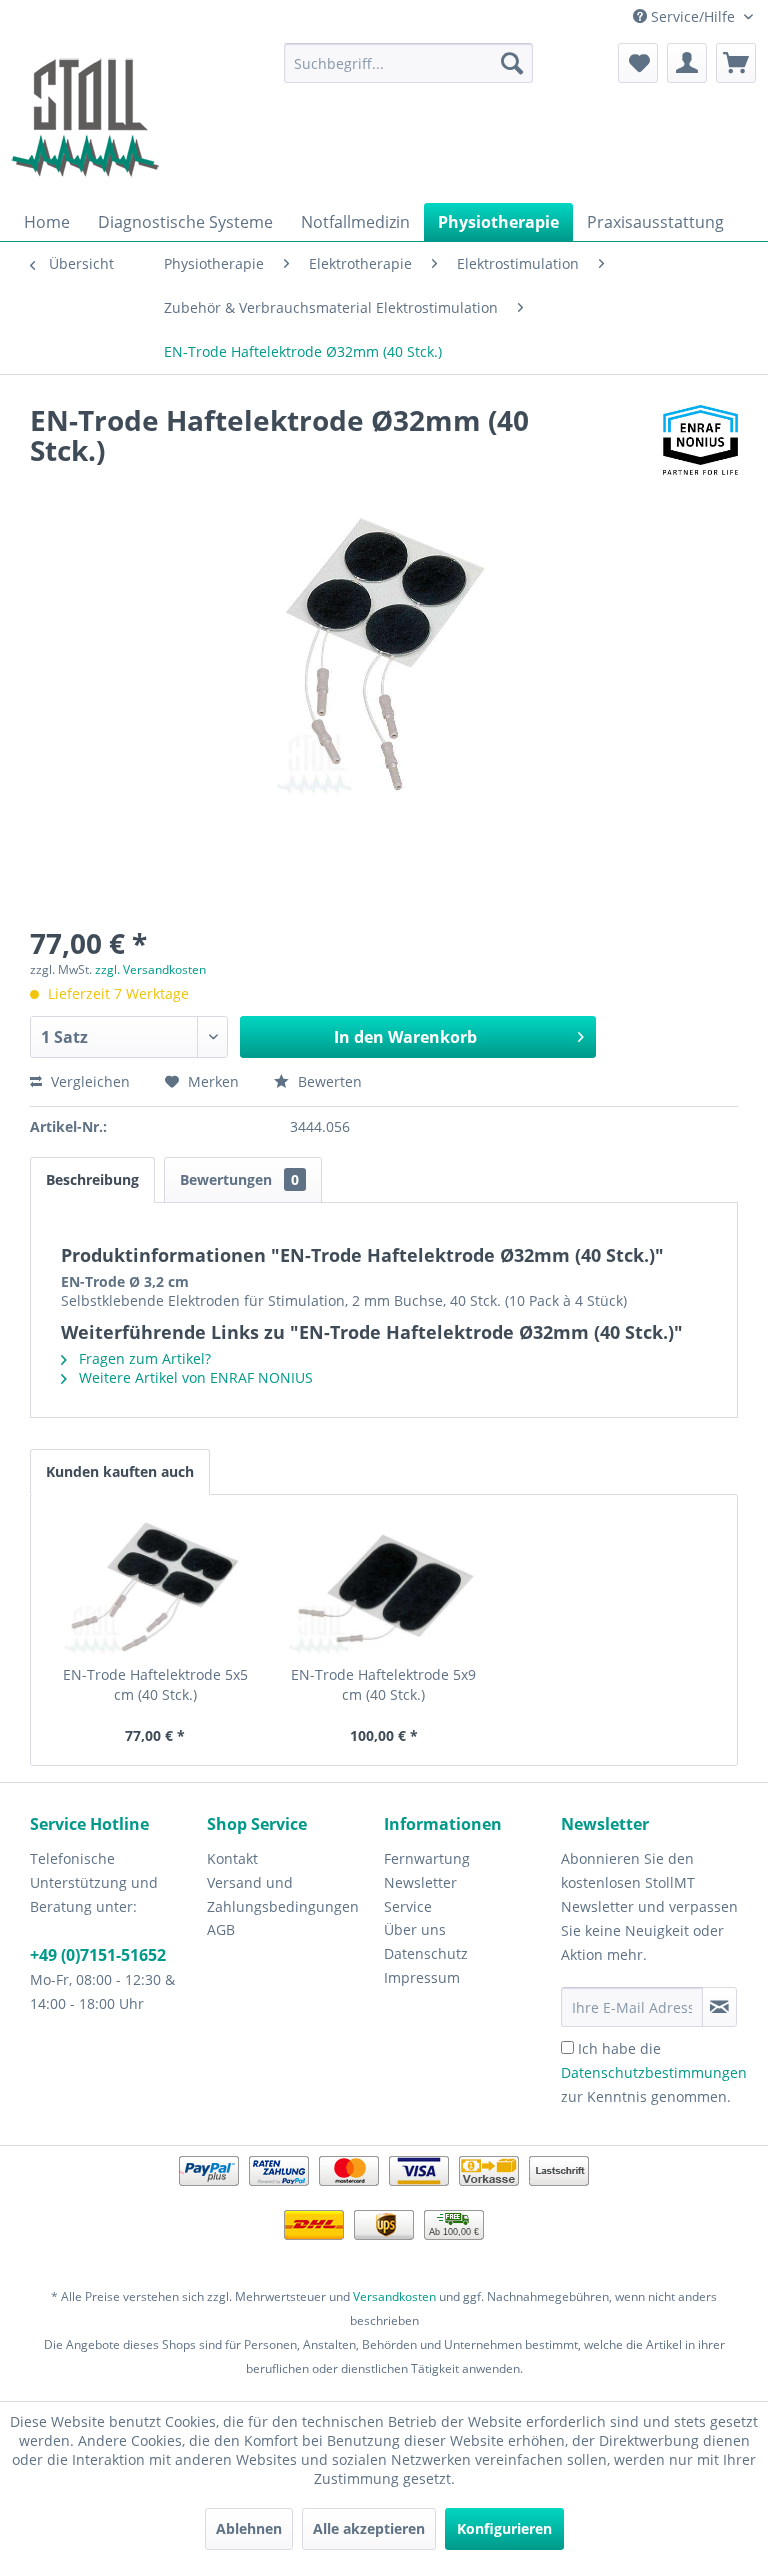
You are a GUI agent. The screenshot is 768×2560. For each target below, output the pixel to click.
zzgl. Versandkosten (150, 969)
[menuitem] (409, 63)
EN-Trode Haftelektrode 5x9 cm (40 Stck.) (383, 1684)
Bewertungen (239, 1179)
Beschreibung (92, 1179)
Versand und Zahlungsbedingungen (283, 1894)
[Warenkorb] (736, 63)
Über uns (415, 1929)
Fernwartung (427, 1858)
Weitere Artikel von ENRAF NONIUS (194, 1377)
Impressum (422, 1977)
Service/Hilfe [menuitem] (693, 16)
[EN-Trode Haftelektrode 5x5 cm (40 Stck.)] (155, 1585)
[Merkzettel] (638, 63)
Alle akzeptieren (369, 2528)
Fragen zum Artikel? (143, 1358)
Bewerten (328, 1081)
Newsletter (420, 1882)
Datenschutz (426, 1953)
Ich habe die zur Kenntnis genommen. (654, 2072)
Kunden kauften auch (120, 1471)
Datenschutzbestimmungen (654, 2072)
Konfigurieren (504, 2528)
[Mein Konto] (687, 63)
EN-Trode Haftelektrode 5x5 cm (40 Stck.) (155, 1684)
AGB (221, 1929)
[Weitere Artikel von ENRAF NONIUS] (700, 440)
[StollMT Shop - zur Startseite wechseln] (85, 118)
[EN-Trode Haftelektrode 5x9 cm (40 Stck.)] (384, 1585)
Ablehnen (249, 2528)
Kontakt (232, 1858)
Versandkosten (394, 2296)
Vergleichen (88, 1081)
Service (408, 1906)
